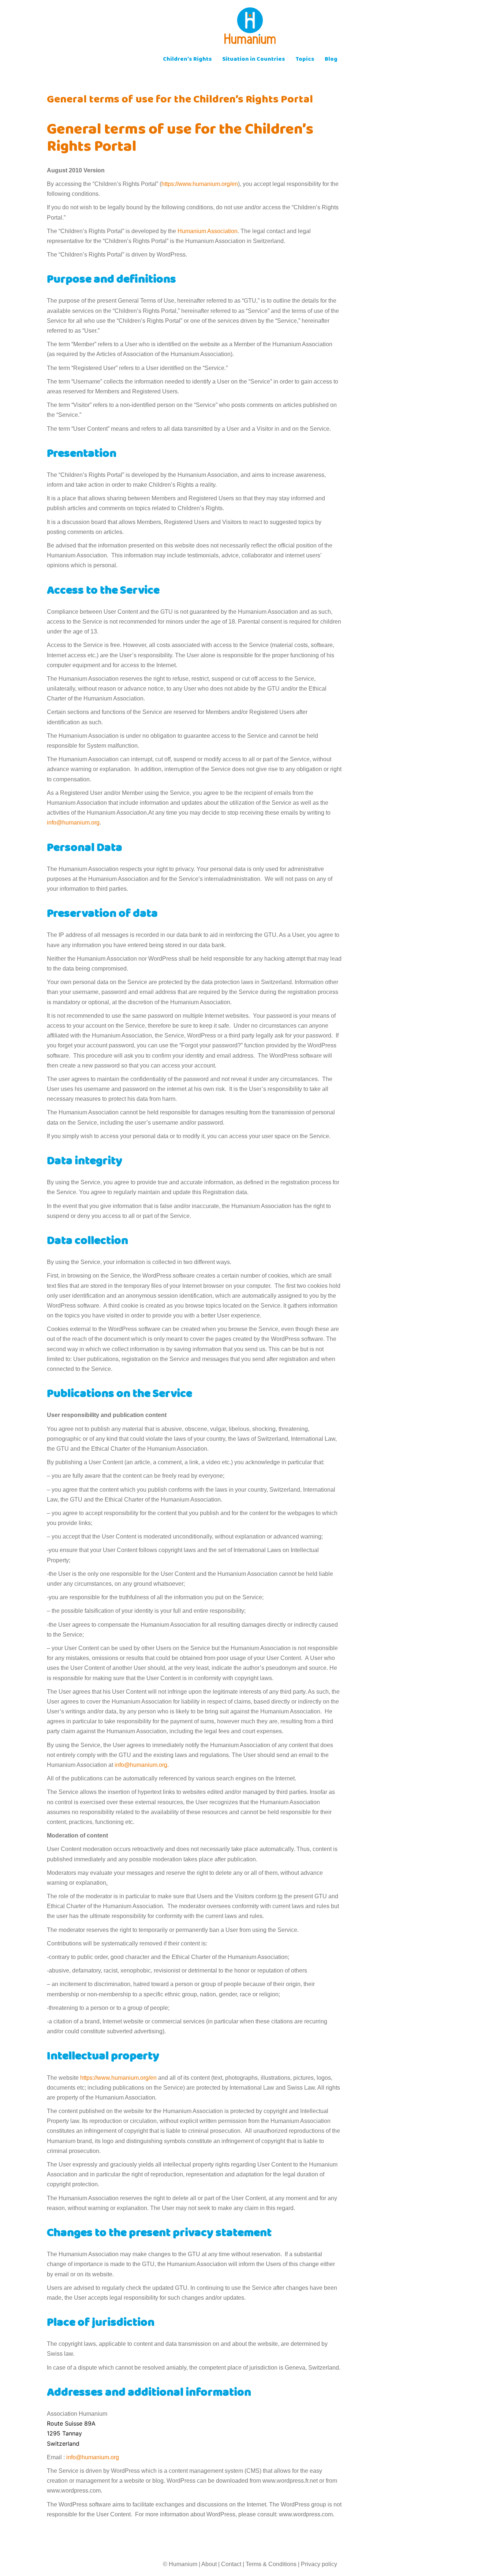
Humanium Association (208, 231)
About (209, 2564)
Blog (331, 60)
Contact (231, 2564)
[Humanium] (250, 28)
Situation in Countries (254, 60)
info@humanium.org (73, 822)
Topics (305, 60)
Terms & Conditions (271, 2564)
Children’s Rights (187, 60)
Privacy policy (319, 2564)
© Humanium (180, 2564)
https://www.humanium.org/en (200, 184)
